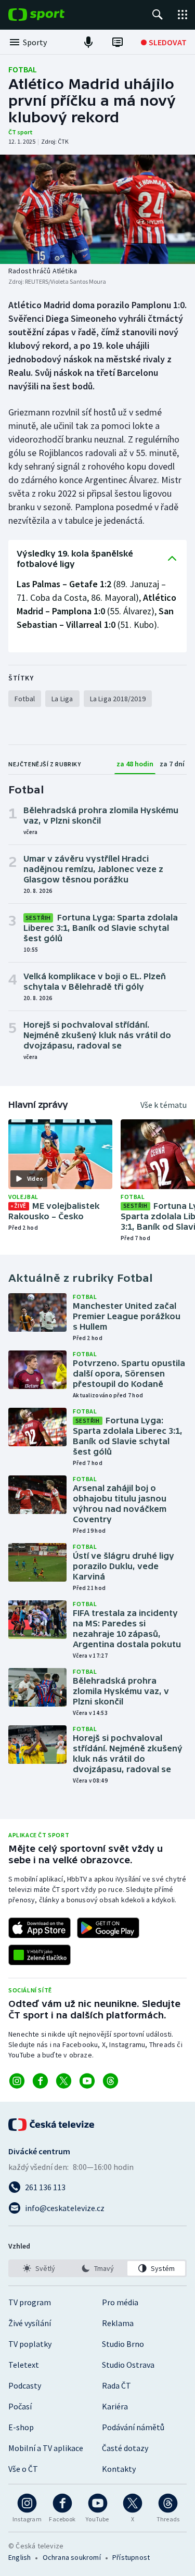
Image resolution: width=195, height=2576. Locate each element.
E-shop (21, 2427)
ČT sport (21, 132)
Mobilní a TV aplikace (46, 2448)
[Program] (118, 42)
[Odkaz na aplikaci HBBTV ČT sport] (40, 1955)
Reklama (118, 2323)
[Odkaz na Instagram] (17, 2081)
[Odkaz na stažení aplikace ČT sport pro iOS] (40, 1928)
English (19, 2557)
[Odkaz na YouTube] (87, 2081)
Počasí (20, 2406)
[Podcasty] (88, 42)
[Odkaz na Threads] (110, 2081)
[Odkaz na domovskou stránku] (52, 15)
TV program (30, 2302)
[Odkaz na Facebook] (40, 2081)
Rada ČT (116, 2385)
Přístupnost (131, 2557)
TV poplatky (30, 2344)
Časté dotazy (125, 2448)
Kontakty (119, 2469)
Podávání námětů (133, 2427)
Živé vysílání (30, 2323)
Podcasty (25, 2385)
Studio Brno (123, 2344)
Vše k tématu (164, 1105)
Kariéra (115, 2406)
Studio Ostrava (128, 2365)
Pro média (120, 2302)
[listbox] (97, 2268)
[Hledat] (158, 15)
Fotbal (23, 69)
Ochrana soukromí (72, 2557)
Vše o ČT (23, 2469)
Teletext (24, 2365)
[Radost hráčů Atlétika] (97, 209)
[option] (39, 2268)
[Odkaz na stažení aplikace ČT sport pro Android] (108, 1928)
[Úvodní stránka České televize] (52, 2125)
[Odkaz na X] (64, 2081)
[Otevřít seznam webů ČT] (183, 15)
